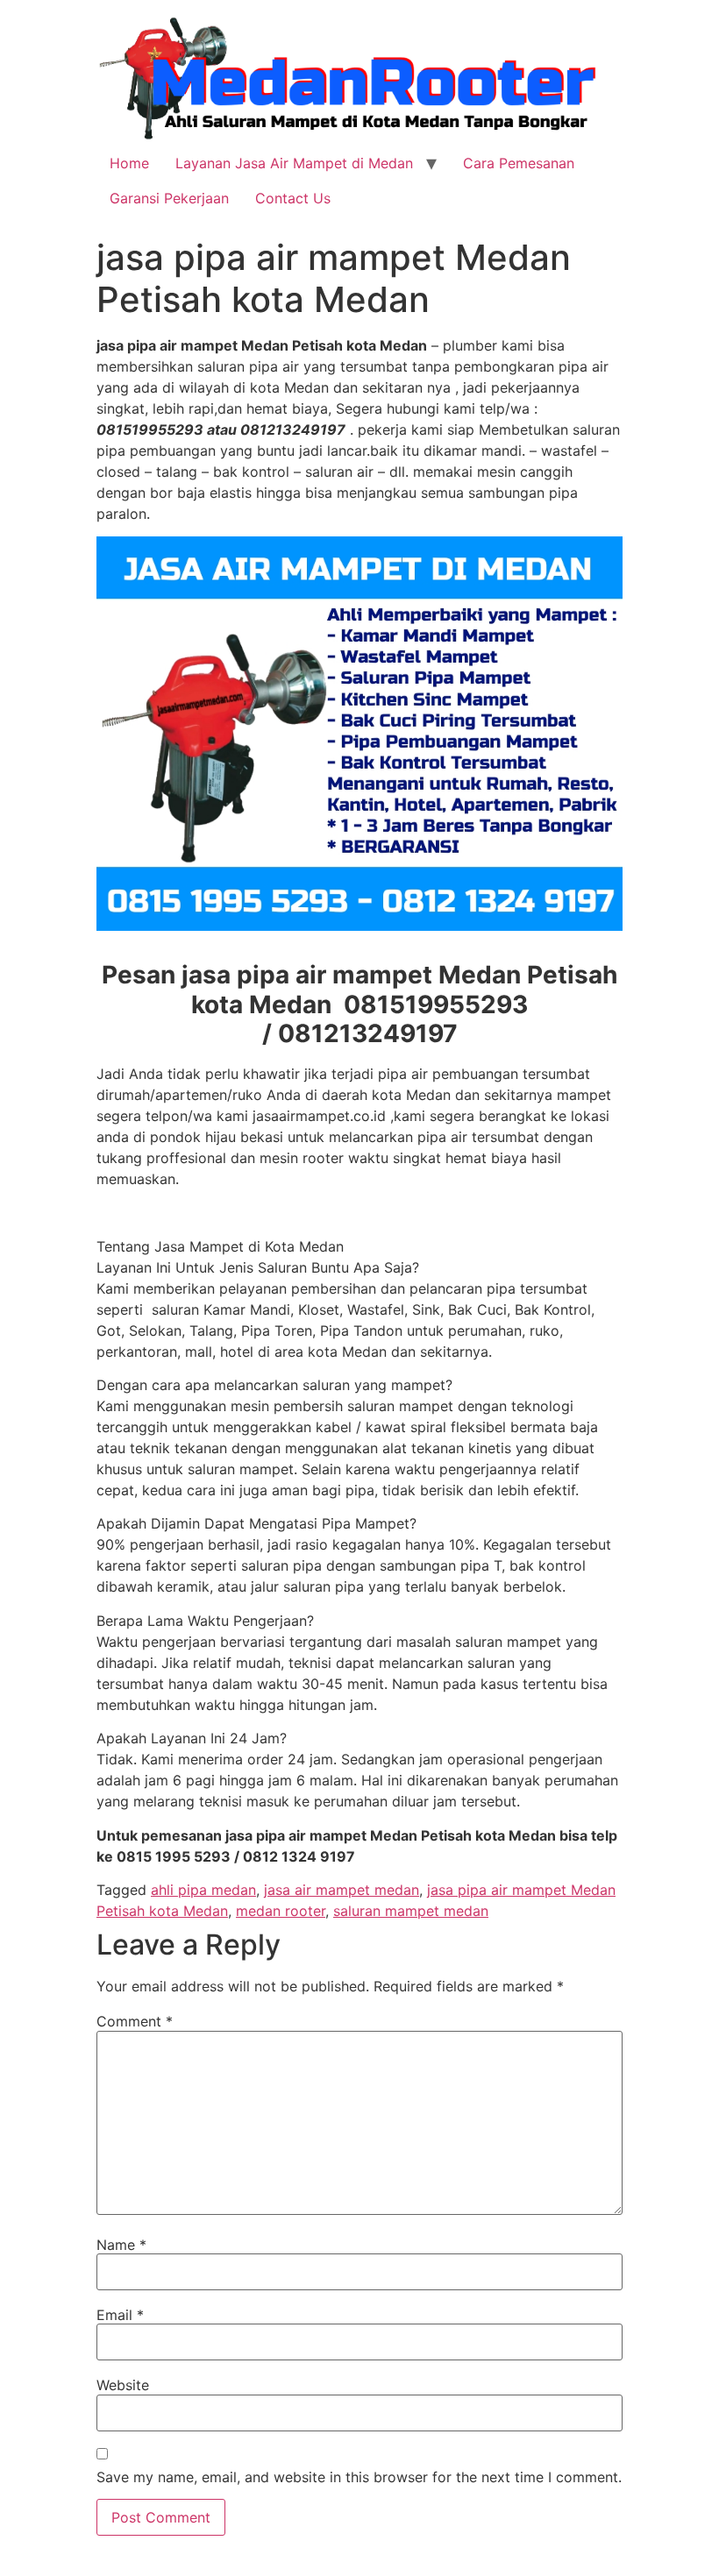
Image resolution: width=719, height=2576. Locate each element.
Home (129, 163)
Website (123, 2385)
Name (121, 2245)
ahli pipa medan (203, 1890)
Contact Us (293, 198)
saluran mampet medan (411, 1911)
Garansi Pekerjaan (169, 198)
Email (120, 2315)
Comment (135, 2021)
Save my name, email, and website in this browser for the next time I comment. (359, 2477)
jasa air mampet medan (342, 1890)
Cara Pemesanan (519, 163)
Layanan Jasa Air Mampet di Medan (294, 163)
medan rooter (281, 1911)
